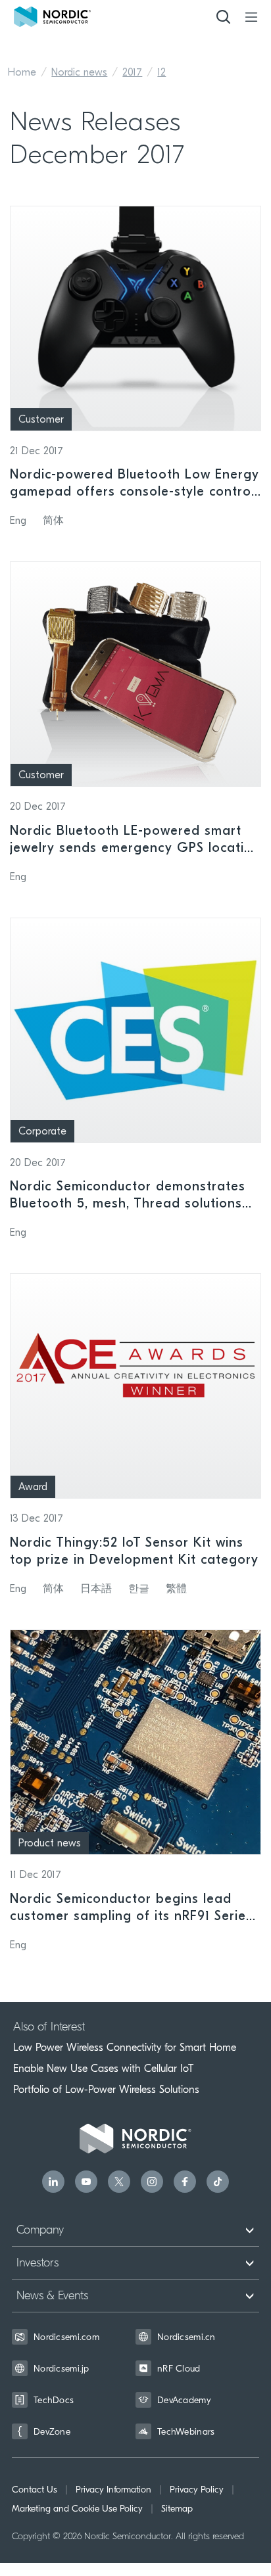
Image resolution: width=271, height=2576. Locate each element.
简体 (53, 521)
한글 (139, 1589)
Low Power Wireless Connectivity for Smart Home (125, 2048)
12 (161, 73)
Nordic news (79, 73)
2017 (132, 73)
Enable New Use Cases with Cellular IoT (103, 2069)
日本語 (96, 1589)
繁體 (176, 1589)
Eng (18, 521)
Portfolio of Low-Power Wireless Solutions (106, 2090)
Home (22, 73)
